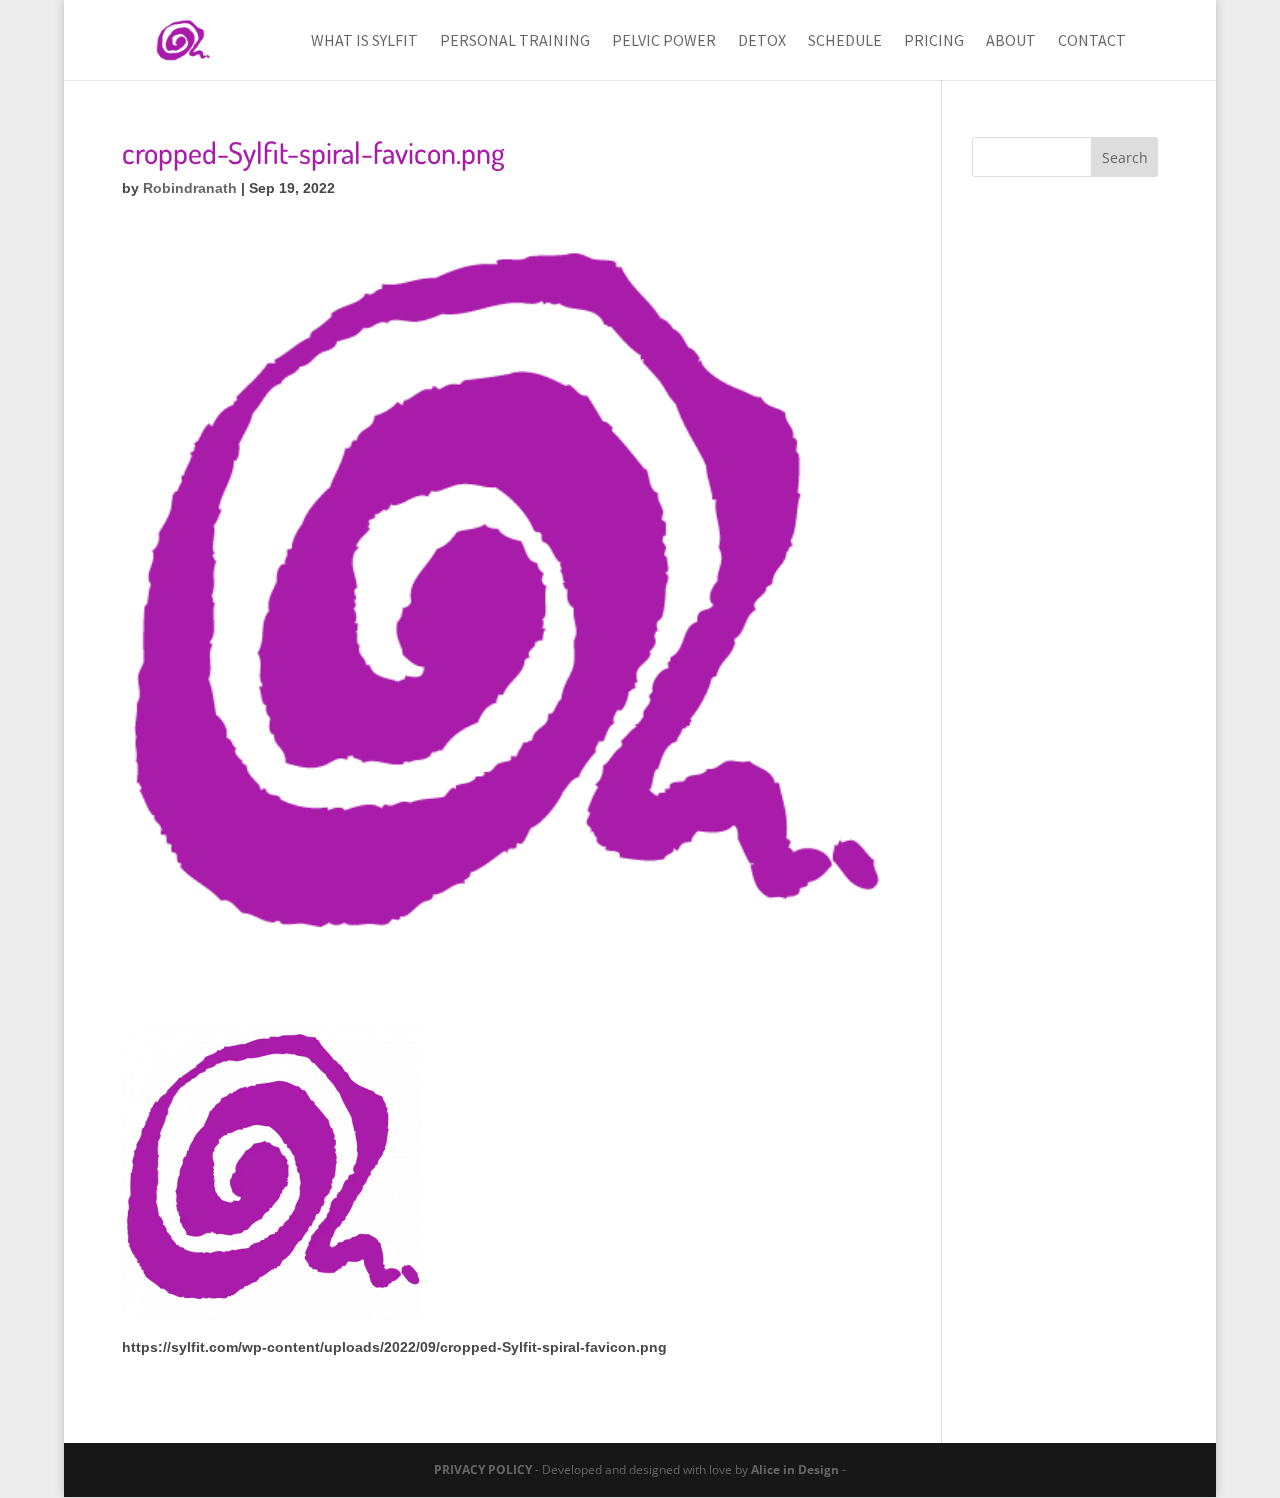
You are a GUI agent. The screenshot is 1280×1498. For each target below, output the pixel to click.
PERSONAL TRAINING (515, 41)
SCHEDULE (845, 41)
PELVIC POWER (664, 41)
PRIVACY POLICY (483, 1469)
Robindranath (190, 188)
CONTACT (1092, 41)
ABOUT (1011, 41)
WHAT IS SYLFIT (364, 41)
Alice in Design (795, 1469)
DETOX (762, 41)
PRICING (934, 41)
